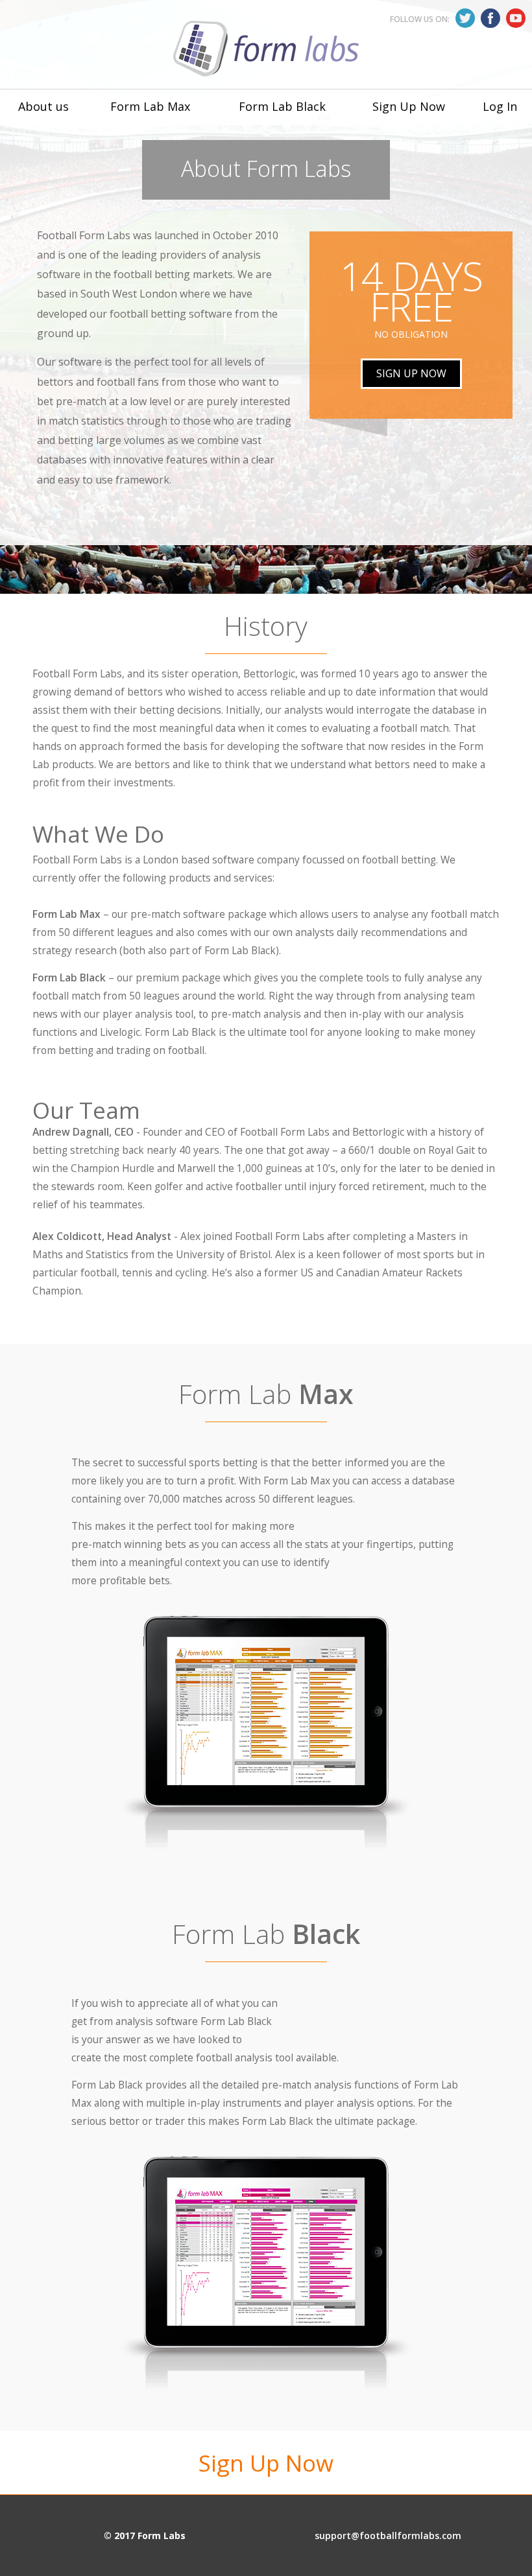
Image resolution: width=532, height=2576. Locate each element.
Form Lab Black (282, 106)
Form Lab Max (150, 106)
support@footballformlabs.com (388, 2535)
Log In (500, 106)
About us (43, 106)
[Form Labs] (266, 49)
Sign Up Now (409, 106)
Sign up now (411, 373)
